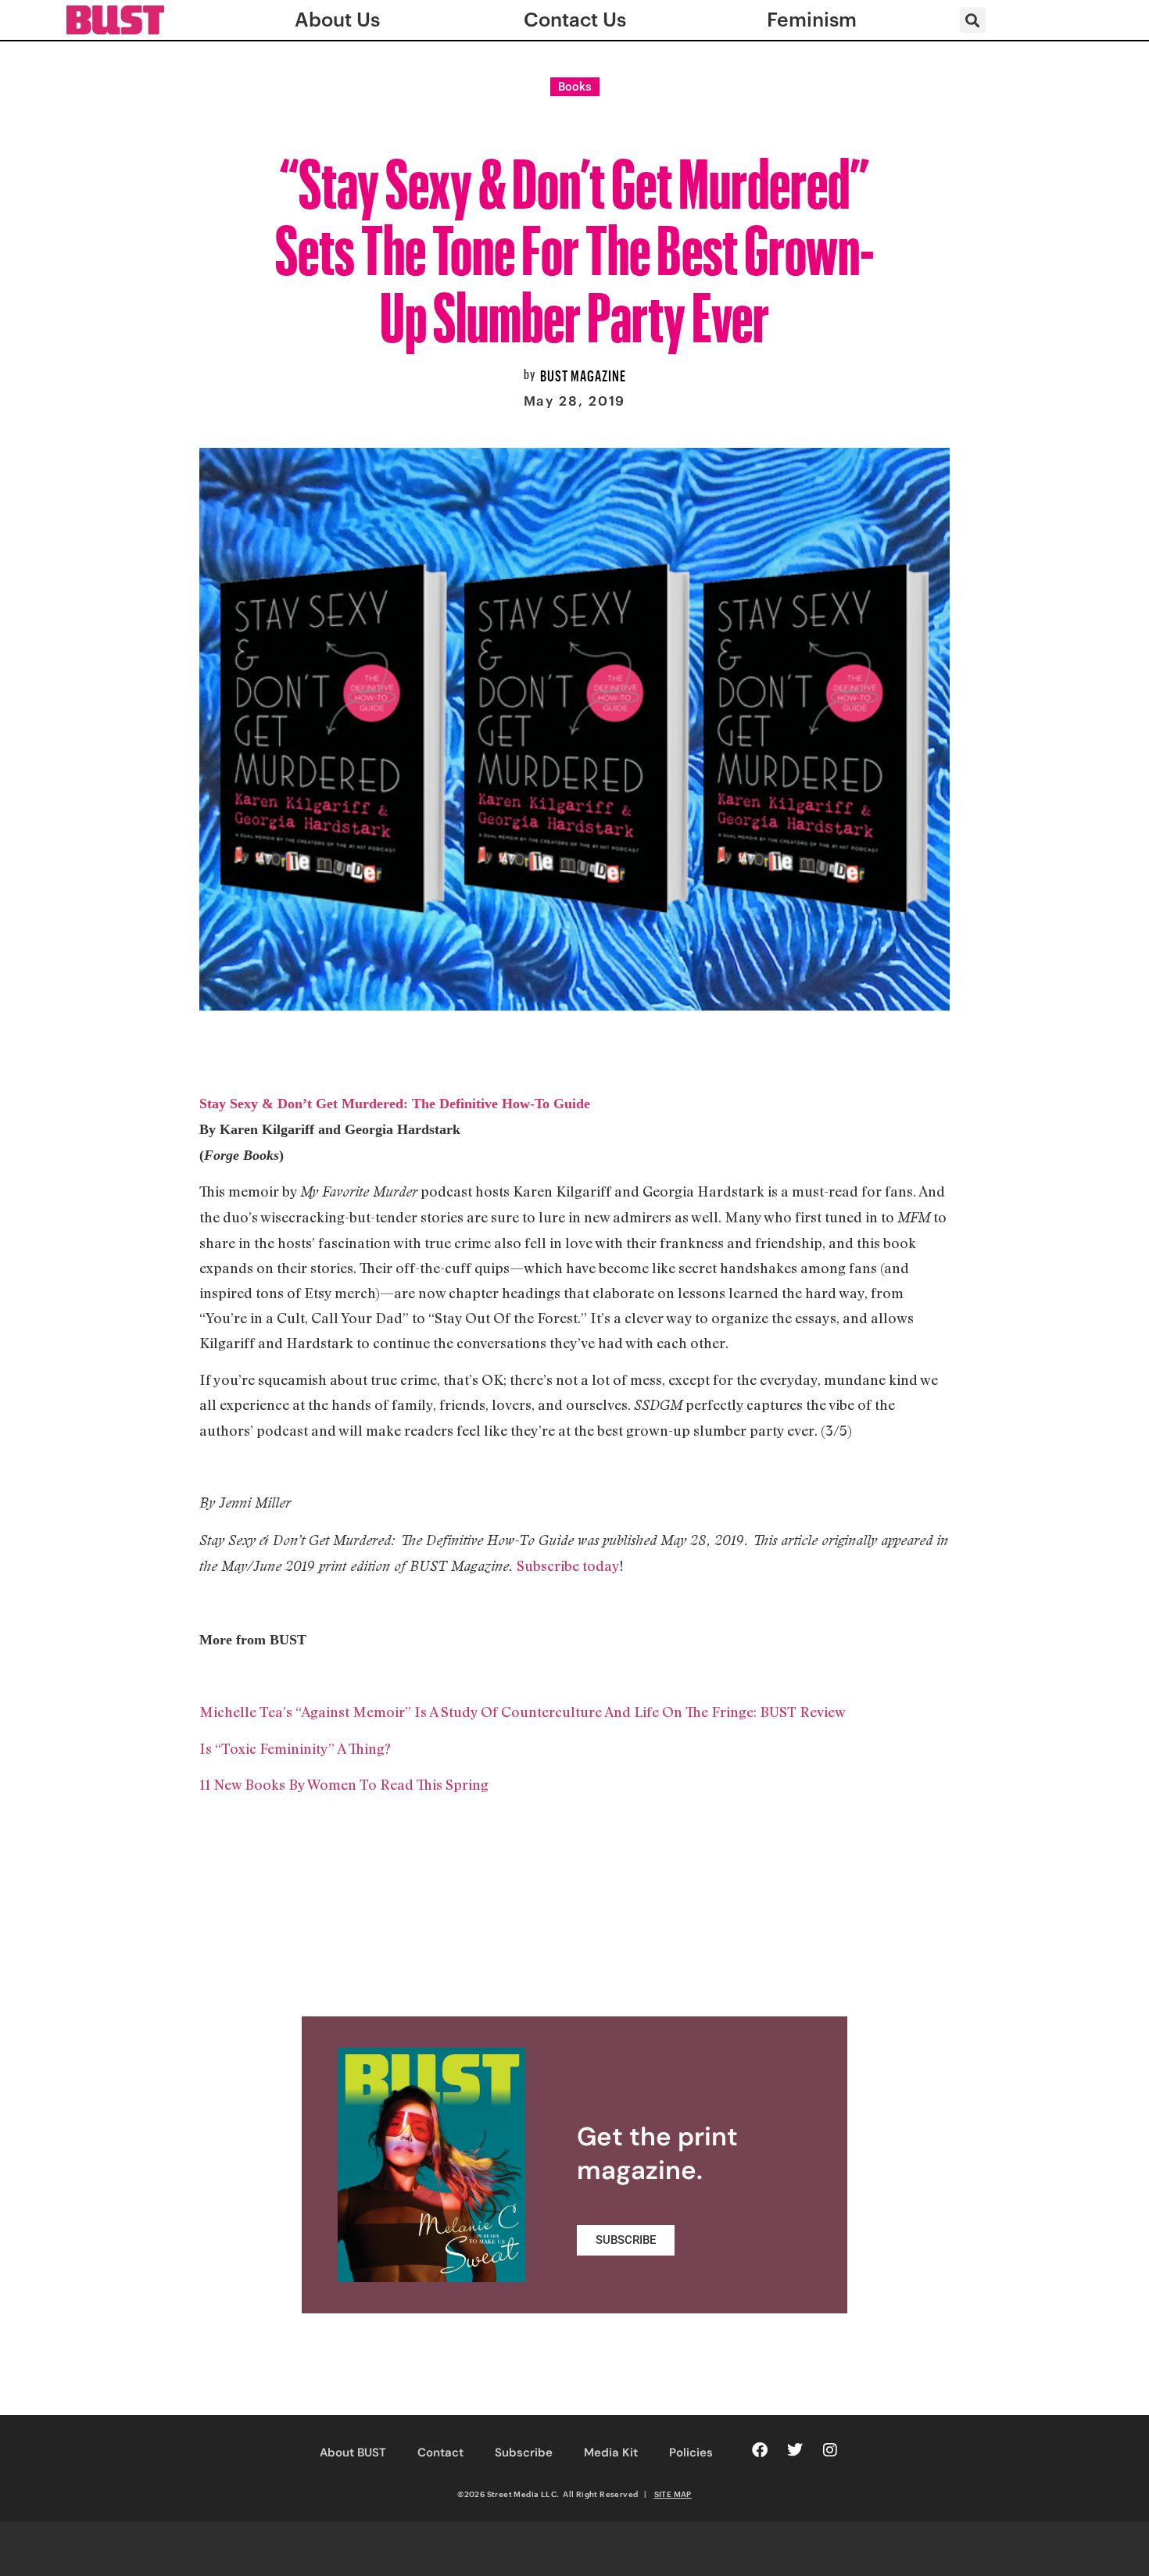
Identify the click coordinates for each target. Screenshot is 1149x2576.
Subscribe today (568, 1565)
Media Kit (611, 2453)
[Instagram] (830, 2450)
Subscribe (524, 2453)
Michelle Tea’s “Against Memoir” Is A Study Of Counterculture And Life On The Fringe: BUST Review (523, 1712)
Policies (691, 2453)
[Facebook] (760, 2450)
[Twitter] (795, 2450)
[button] (973, 20)
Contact (440, 2453)
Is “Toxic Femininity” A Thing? (295, 1748)
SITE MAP (673, 2494)
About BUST (353, 2453)
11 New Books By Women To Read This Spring (344, 1784)
